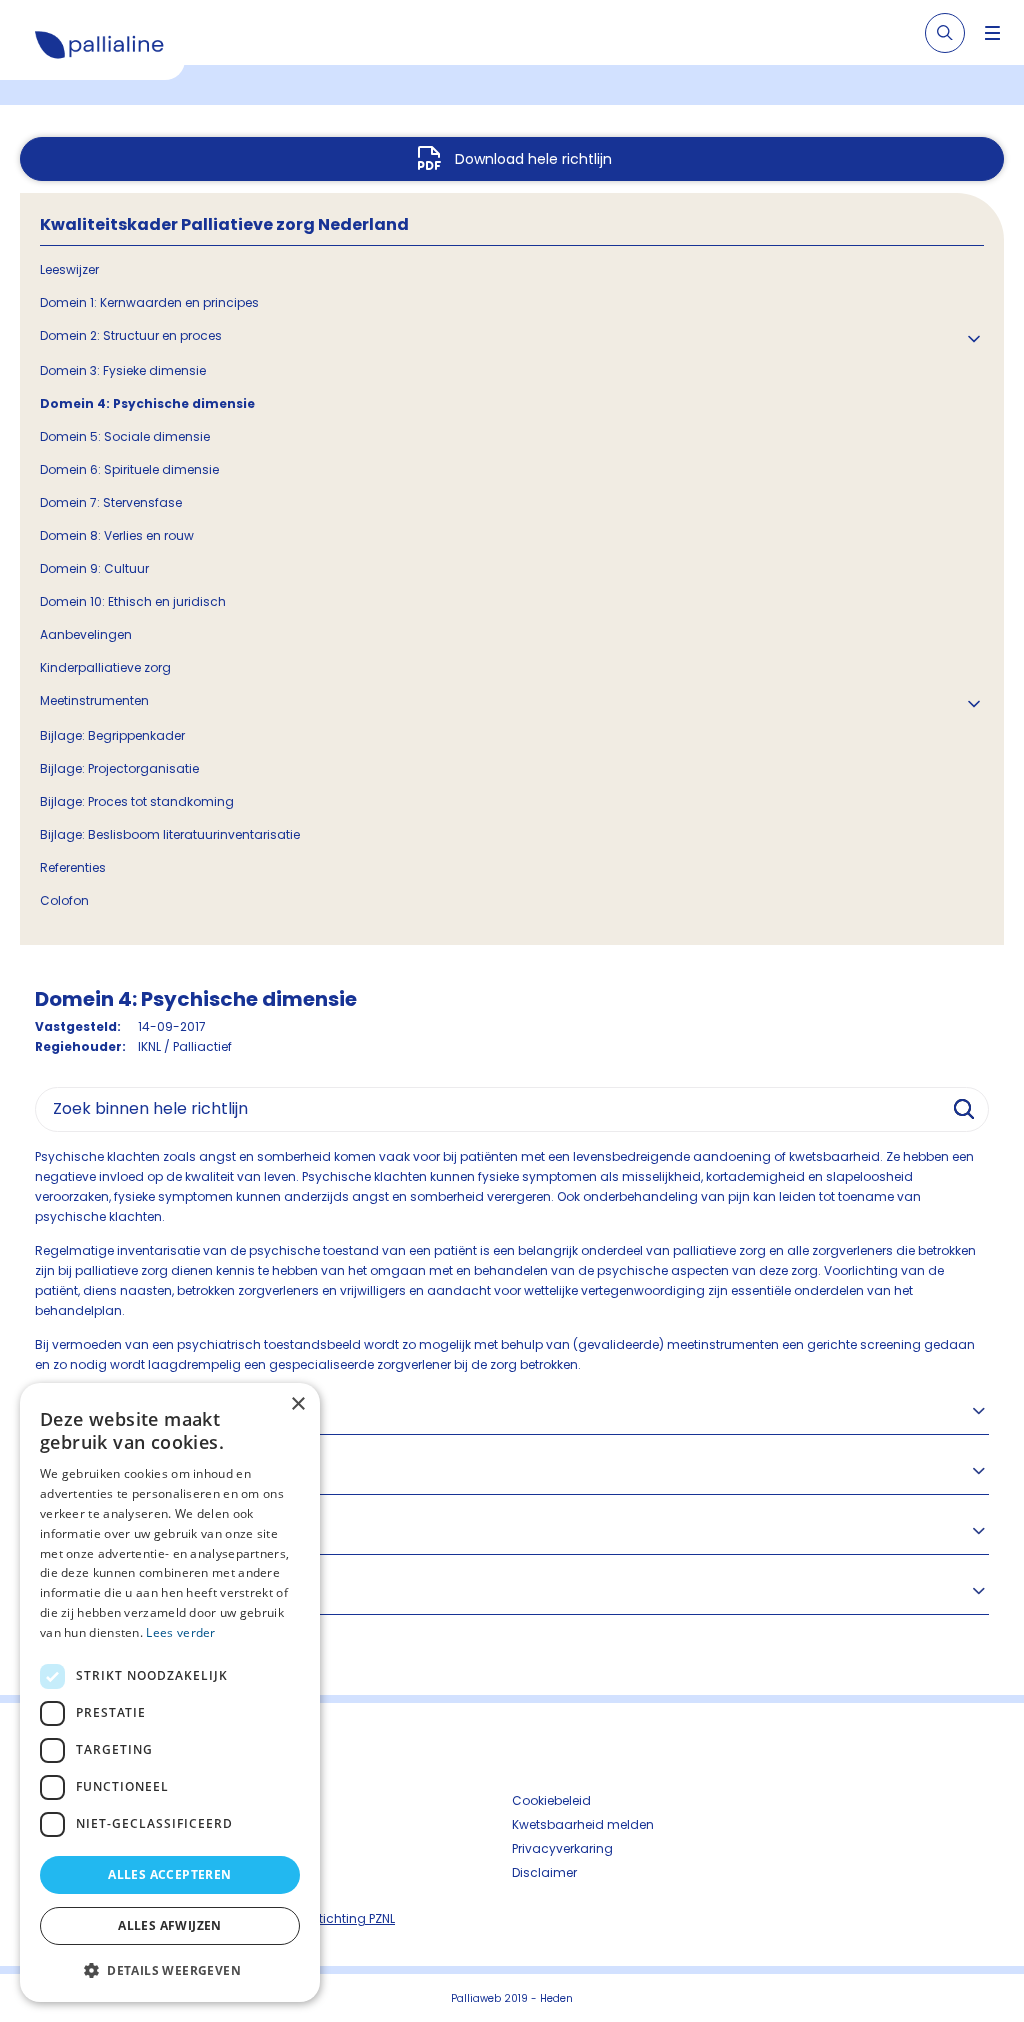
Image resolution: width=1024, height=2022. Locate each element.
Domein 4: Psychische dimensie (147, 403)
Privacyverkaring (562, 1848)
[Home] (100, 48)
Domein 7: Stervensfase (111, 502)
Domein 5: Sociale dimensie (125, 436)
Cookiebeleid (551, 1800)
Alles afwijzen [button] (170, 1925)
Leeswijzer (69, 269)
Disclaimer (544, 1872)
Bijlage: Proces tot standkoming (137, 801)
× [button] (297, 1404)
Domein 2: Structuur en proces (131, 335)
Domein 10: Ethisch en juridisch (133, 601)
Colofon (64, 900)
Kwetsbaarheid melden (583, 1824)
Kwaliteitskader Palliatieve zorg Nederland (224, 224)
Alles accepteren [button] (169, 1874)
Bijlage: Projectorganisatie (119, 768)
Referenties (73, 867)
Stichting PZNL (353, 1918)
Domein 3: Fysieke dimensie (123, 370)
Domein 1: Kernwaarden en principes (149, 302)
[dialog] (170, 1692)
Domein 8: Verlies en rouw (117, 535)
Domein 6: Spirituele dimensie (129, 469)
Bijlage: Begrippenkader (112, 735)
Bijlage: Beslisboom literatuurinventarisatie (170, 834)
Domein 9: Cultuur (94, 568)
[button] (170, 1970)
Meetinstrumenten (94, 700)
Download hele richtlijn (533, 159)
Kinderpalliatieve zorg (105, 667)
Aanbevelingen (86, 634)
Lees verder (180, 1632)
